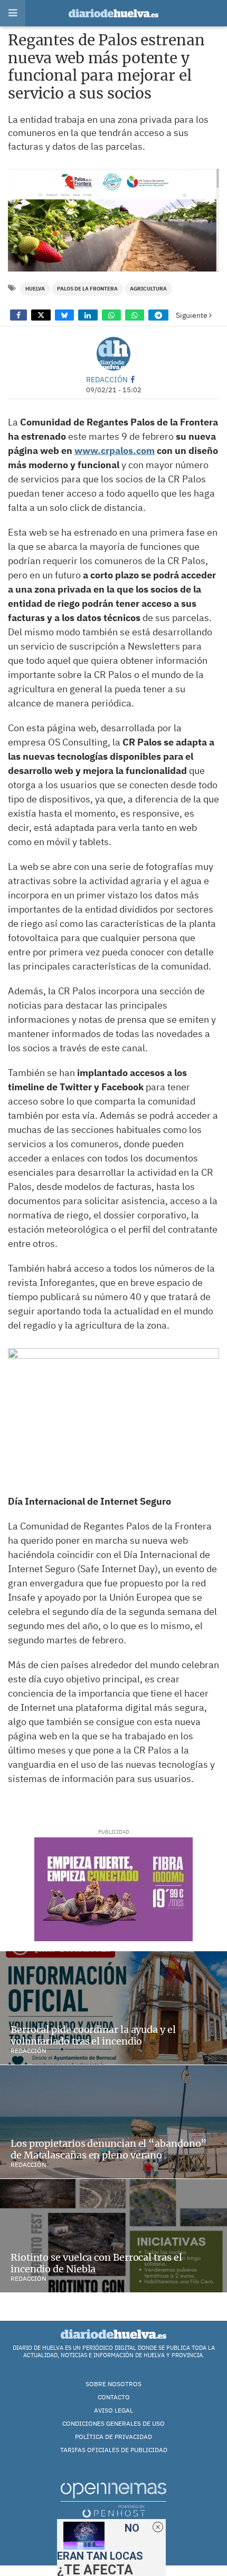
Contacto (114, 2397)
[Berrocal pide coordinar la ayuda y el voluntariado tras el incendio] (113, 2008)
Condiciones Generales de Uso (113, 2423)
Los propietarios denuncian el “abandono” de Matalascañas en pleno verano (109, 2149)
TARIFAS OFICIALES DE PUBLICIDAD (114, 2450)
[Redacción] (113, 354)
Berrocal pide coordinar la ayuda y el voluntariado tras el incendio (93, 2035)
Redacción (107, 379)
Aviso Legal (113, 2410)
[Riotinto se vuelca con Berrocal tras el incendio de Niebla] (113, 2236)
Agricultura (148, 289)
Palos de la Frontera (87, 289)
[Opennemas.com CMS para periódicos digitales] (113, 2500)
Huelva (35, 289)
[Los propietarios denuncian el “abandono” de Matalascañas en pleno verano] (113, 2122)
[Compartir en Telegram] (158, 315)
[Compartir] (18, 315)
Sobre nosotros (113, 2384)
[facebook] (133, 379)
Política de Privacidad (113, 2437)
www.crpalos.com (115, 451)
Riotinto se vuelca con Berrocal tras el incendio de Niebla (96, 2263)
